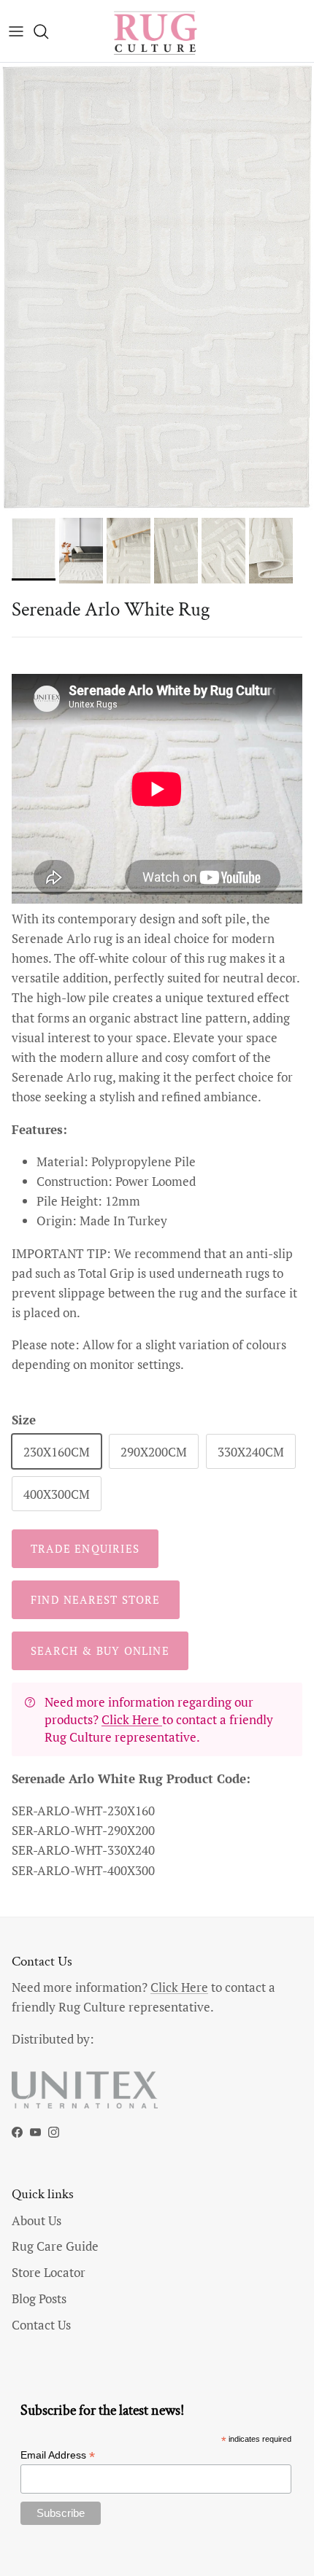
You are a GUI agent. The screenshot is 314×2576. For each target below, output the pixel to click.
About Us (37, 2220)
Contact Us (41, 2325)
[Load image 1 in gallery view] (157, 287)
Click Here (132, 1719)
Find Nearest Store (96, 1599)
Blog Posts (39, 2298)
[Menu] (16, 31)
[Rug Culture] (157, 31)
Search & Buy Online (100, 1650)
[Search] (48, 31)
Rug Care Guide (55, 2246)
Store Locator (49, 2272)
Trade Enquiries (85, 1548)
